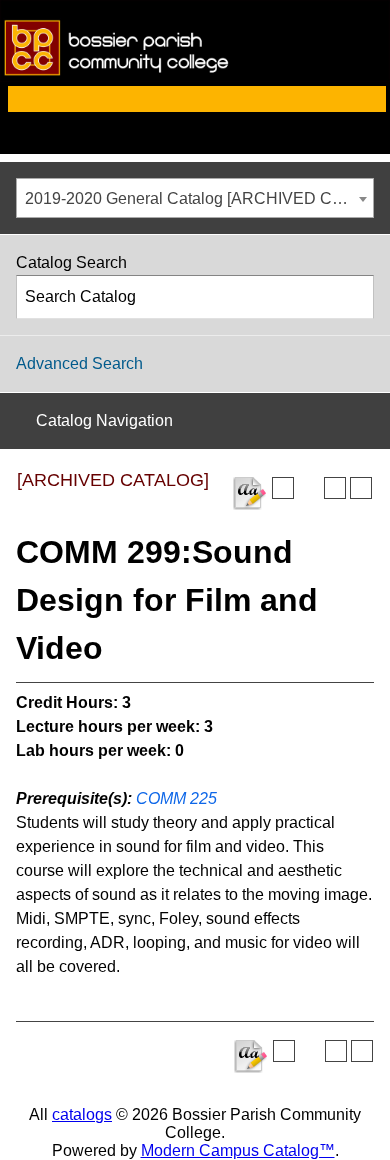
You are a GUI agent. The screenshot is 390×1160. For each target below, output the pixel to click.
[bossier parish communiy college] (195, 76)
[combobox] (195, 198)
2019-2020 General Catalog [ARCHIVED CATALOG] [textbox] (199, 198)
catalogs (82, 1114)
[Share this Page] (309, 488)
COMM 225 (176, 798)
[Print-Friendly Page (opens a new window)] (335, 488)
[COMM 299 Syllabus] (249, 493)
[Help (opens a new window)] (361, 488)
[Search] (353, 297)
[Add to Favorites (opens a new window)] (283, 488)
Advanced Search (79, 363)
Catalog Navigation (104, 420)
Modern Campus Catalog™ (238, 1150)
